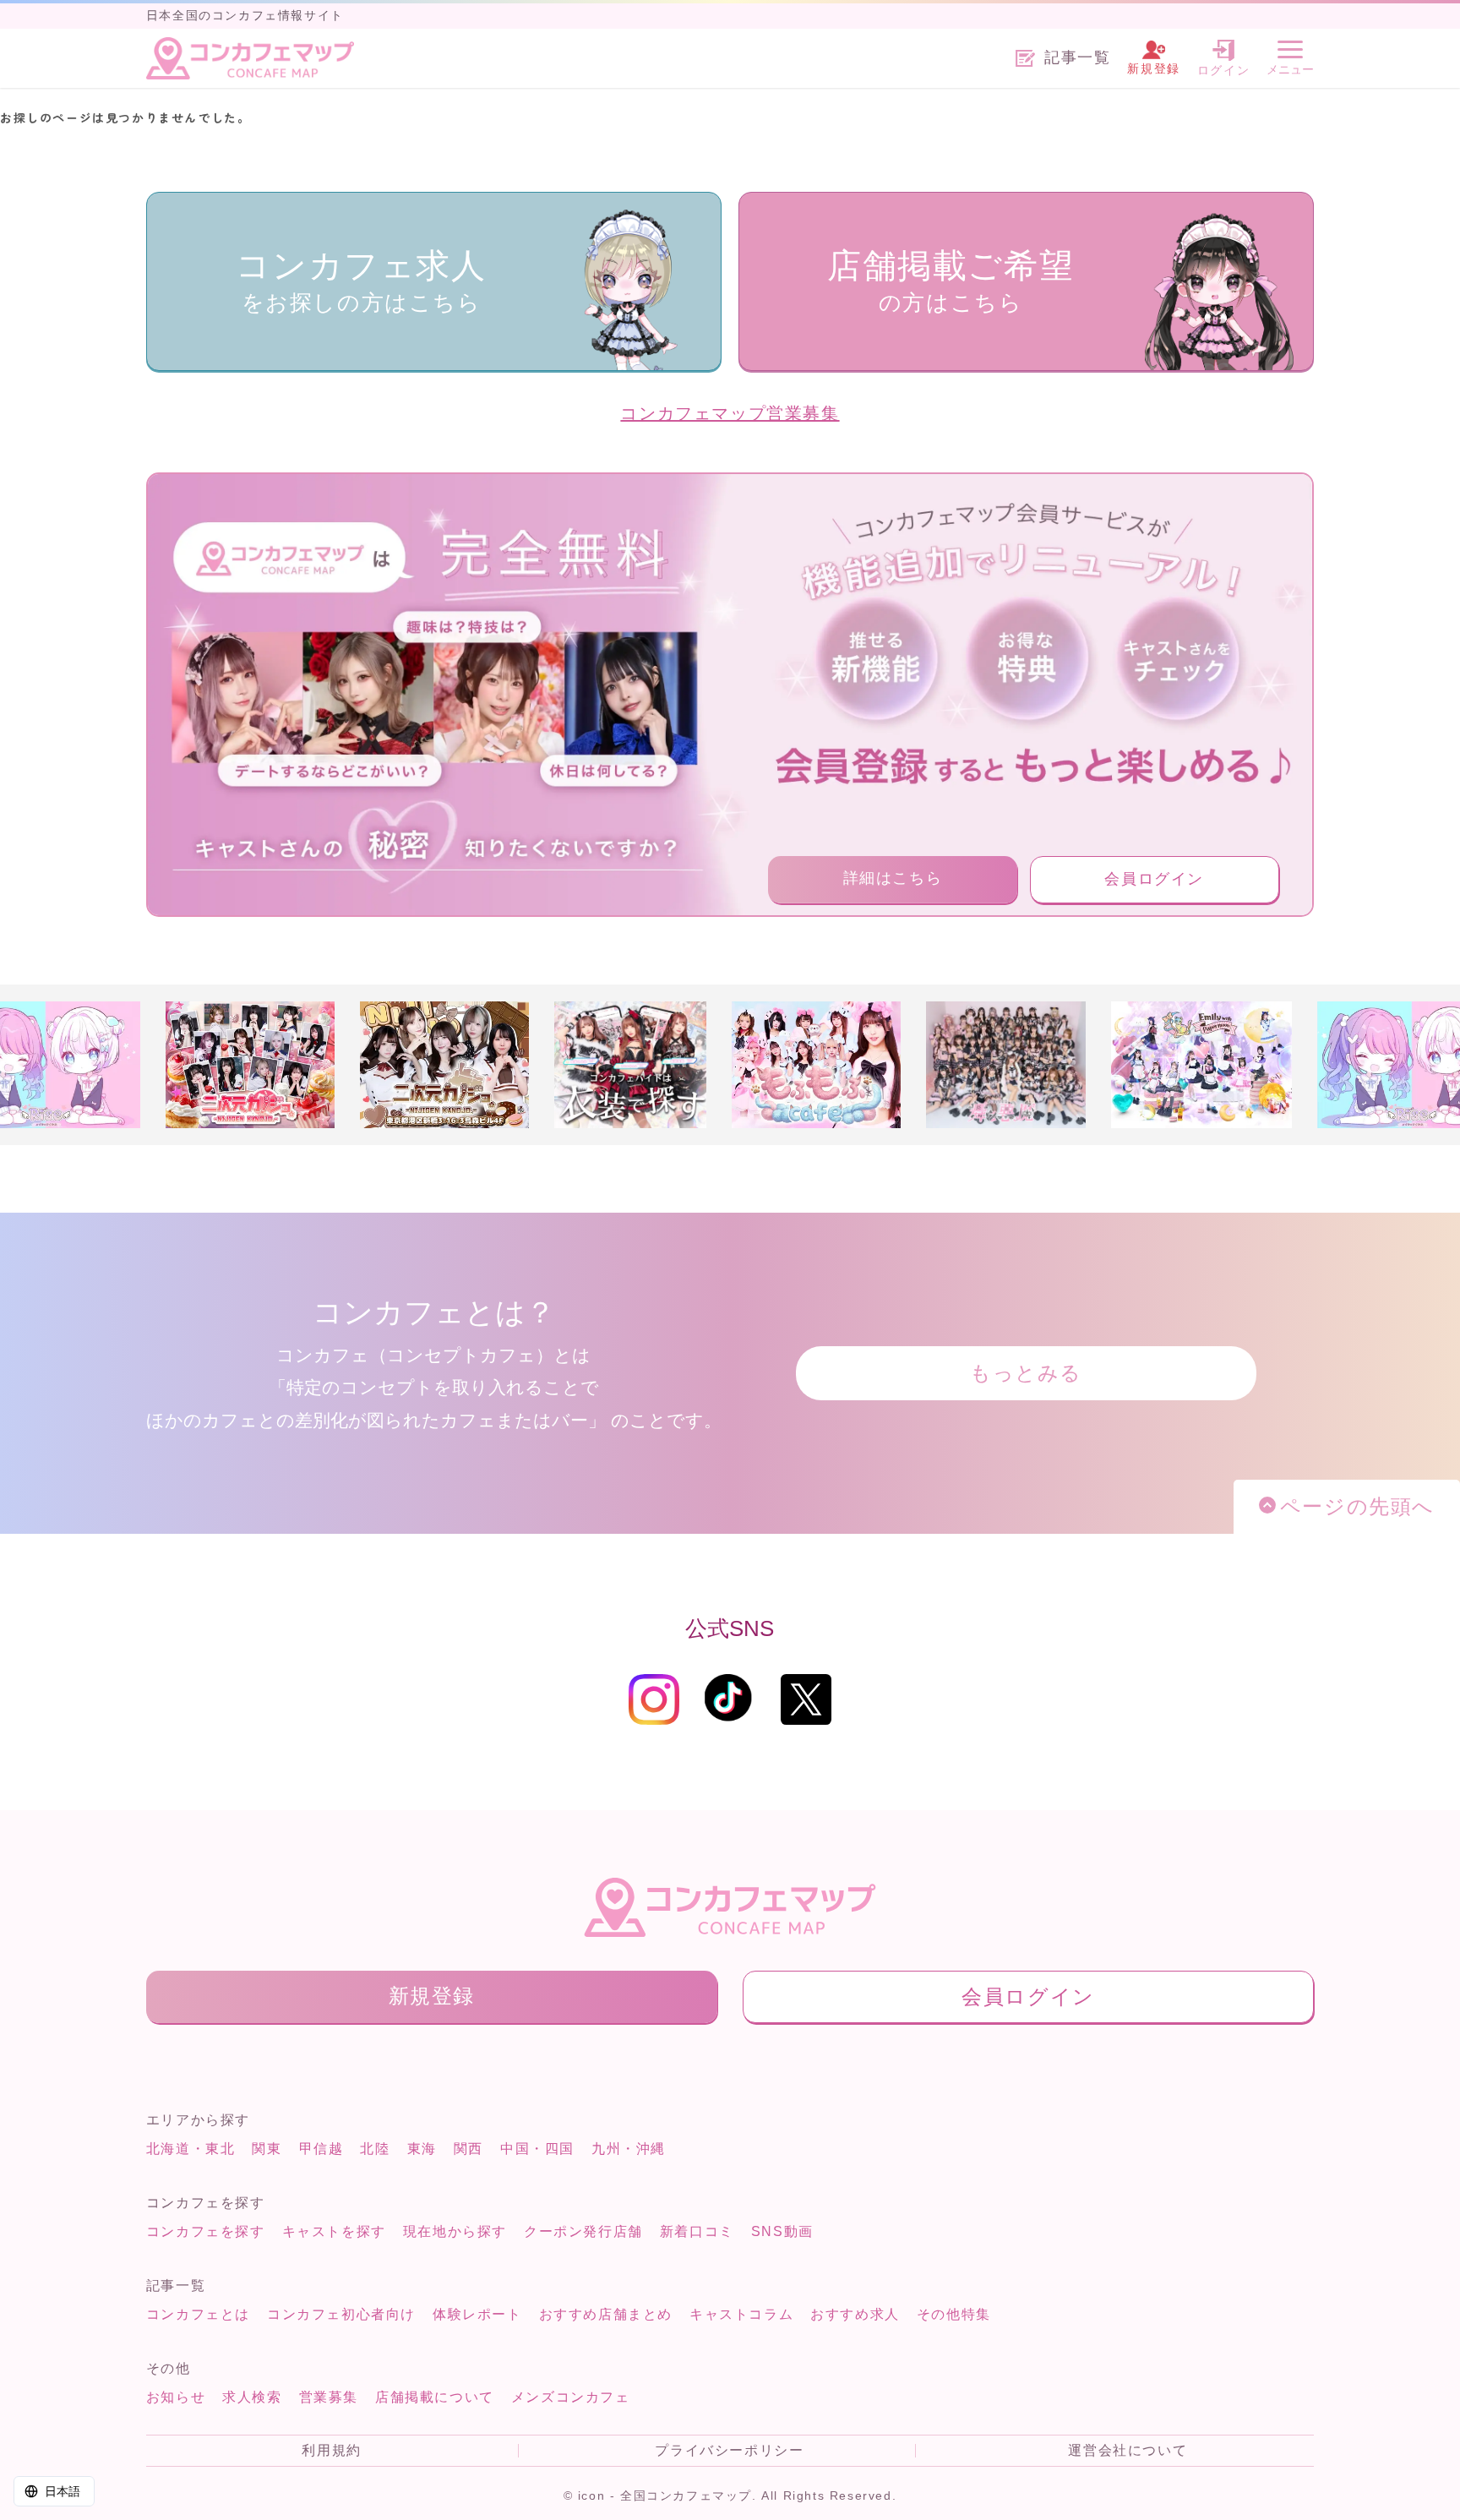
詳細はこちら (893, 878)
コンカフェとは (198, 2314)
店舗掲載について (435, 2397)
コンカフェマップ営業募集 (730, 413)
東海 (422, 2149)
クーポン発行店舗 (583, 2231)
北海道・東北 (191, 2149)
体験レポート (477, 2314)
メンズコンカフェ (571, 2397)
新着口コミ (697, 2231)
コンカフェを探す (206, 2231)
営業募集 (329, 2397)
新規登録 (432, 1996)
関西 (469, 2149)
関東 (267, 2149)
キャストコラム (741, 2314)
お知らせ (176, 2397)
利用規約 (331, 2451)
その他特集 (954, 2314)
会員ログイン (1154, 879)
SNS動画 (782, 2231)
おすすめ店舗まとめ (606, 2314)
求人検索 (252, 2397)
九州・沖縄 (629, 2149)
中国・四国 (537, 2149)
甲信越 (321, 2149)
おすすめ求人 (855, 2314)
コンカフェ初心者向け (341, 2314)
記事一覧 (1077, 58)
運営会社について (1128, 2451)
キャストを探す (334, 2231)
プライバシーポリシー (729, 2451)
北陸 (375, 2149)
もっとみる (1026, 1373)
